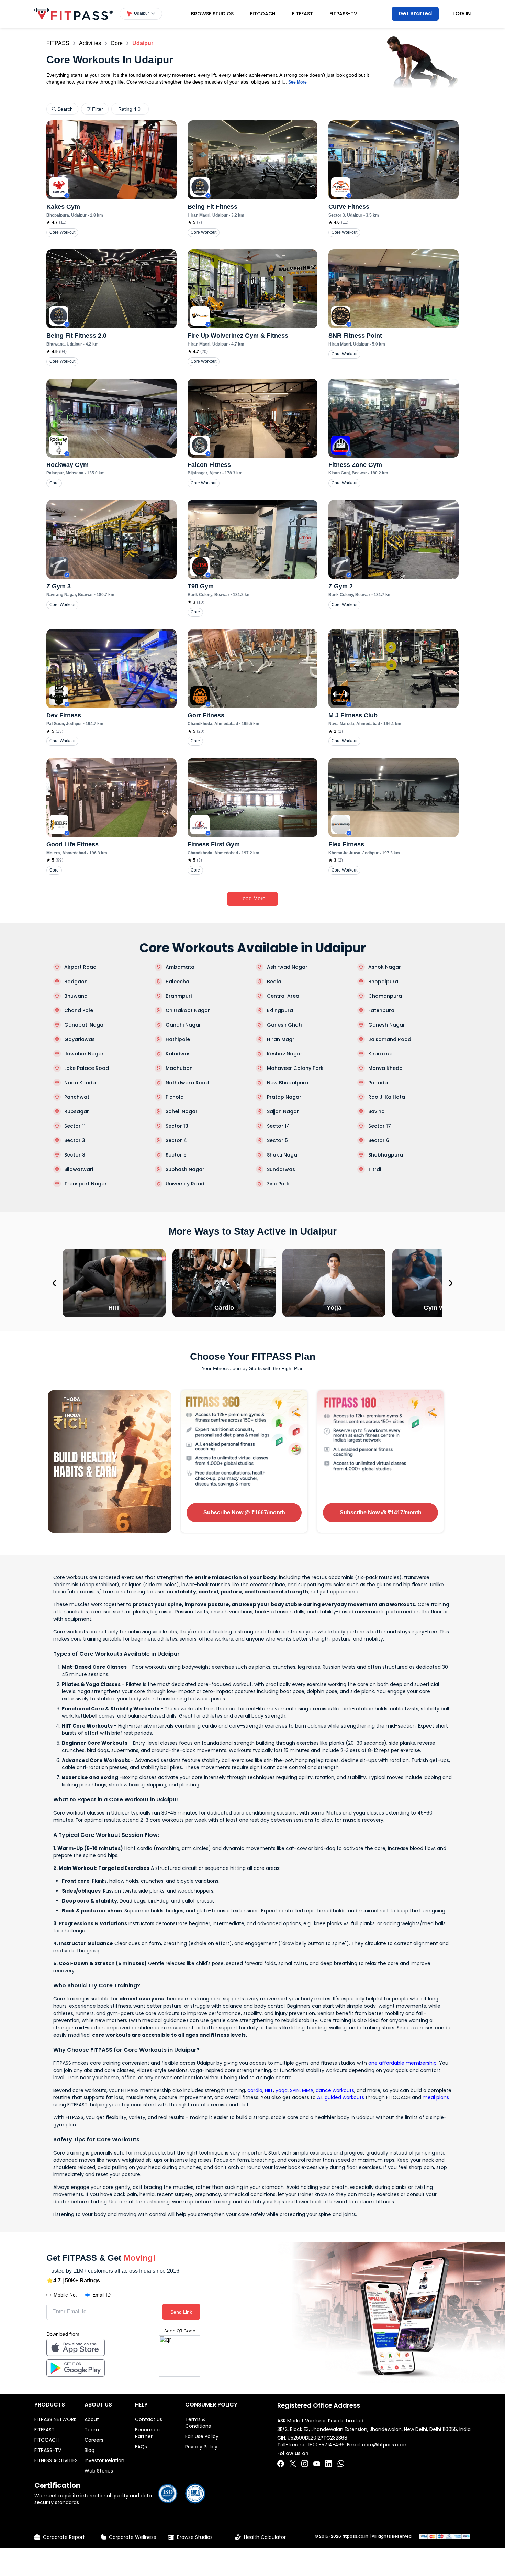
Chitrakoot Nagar (188, 1010)
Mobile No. (65, 2295)
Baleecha (177, 982)
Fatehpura (381, 1010)
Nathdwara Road (187, 1083)
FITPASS (58, 43)
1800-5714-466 (326, 2445)
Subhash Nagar (185, 1169)
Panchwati (77, 1097)
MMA (308, 2090)
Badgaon (76, 982)
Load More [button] (252, 898)
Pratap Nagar (284, 1097)
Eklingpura (280, 1010)
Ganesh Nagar (387, 1025)
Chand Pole (79, 1010)
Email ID (102, 2295)
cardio (255, 2090)
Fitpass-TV (343, 14)
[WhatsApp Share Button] (341, 2464)
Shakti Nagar (283, 1155)
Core (117, 43)
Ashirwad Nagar (287, 967)
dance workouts (335, 2090)
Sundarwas (281, 1169)
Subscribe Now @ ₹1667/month (244, 1512)
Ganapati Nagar (85, 1025)
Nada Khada (80, 1083)
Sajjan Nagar (283, 1111)
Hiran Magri (281, 1039)
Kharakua (380, 1054)
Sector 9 (176, 1155)
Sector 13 (177, 1126)
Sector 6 (379, 1140)
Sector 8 (75, 1155)
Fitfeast (302, 14)
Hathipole (178, 1039)
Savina (377, 1111)
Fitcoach (263, 14)
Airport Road (80, 967)
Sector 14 (278, 1126)
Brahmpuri (179, 996)
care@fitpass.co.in (384, 2445)
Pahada (378, 1083)
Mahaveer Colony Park (295, 1068)
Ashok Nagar (385, 967)
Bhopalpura (383, 982)
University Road (185, 1184)
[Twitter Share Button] (293, 2464)
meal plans (436, 2097)
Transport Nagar (86, 1184)
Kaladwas (178, 1054)
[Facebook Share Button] (281, 2464)
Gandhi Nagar (183, 1025)
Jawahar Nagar (84, 1054)
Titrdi (375, 1169)
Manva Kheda (385, 1068)
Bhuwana (76, 996)
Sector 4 (176, 1140)
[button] (141, 14)
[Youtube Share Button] (317, 2464)
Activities (90, 43)
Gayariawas (80, 1039)
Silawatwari (79, 1169)
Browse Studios (212, 14)
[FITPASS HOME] (74, 14)
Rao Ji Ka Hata (387, 1097)
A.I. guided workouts (341, 2097)
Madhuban (179, 1068)
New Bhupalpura (288, 1083)
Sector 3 (75, 1140)
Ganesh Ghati (284, 1025)
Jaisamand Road (390, 1039)
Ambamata (180, 967)
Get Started (415, 14)
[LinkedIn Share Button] (329, 2464)
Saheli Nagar (182, 1111)
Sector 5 (277, 1140)
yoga (282, 2090)
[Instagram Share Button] (305, 2464)
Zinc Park (278, 1184)
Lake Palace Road (87, 1068)
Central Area (283, 996)
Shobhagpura (386, 1155)
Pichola (175, 1097)
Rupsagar (77, 1111)
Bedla (274, 982)
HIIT (269, 2090)
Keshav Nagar (285, 1054)
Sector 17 (380, 1126)
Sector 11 (75, 1126)
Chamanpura (385, 996)
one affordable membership (402, 2063)
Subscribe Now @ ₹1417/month (381, 1512)
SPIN (295, 2090)
